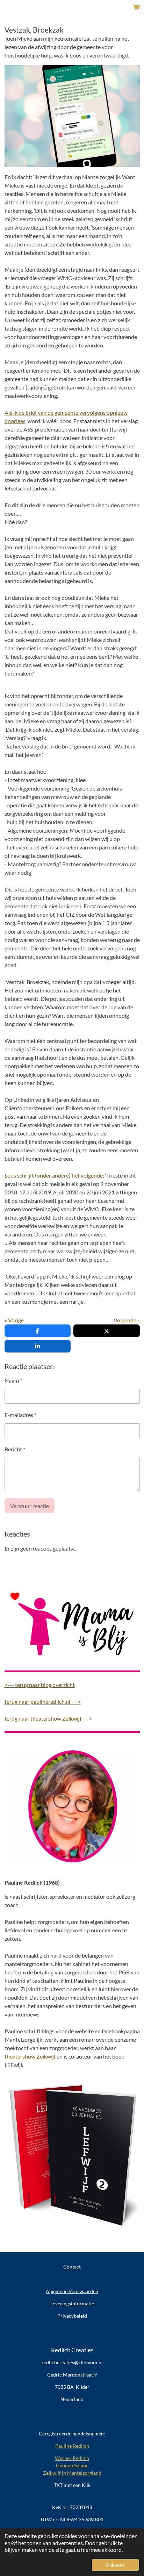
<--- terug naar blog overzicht (40, 1685)
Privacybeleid (72, 2316)
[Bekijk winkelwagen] (136, 7)
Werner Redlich (72, 2458)
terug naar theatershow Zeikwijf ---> (48, 1718)
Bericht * (15, 1449)
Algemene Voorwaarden (72, 2291)
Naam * (13, 1380)
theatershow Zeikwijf (30, 2056)
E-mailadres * (20, 1415)
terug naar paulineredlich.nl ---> (43, 1701)
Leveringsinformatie (72, 2303)
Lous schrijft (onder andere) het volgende (54, 1175)
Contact (72, 2267)
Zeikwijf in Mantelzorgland (72, 2473)
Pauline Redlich (72, 2446)
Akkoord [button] (115, 2565)
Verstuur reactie (30, 1506)
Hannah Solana (72, 2465)
